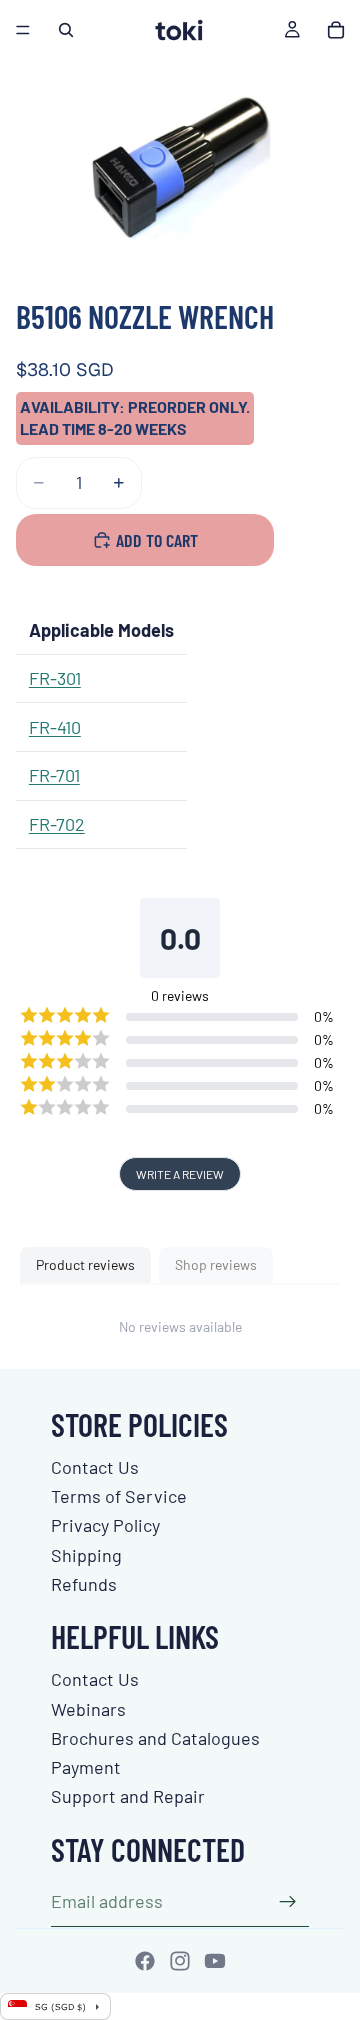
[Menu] (23, 30)
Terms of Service (119, 1496)
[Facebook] (145, 1961)
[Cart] (336, 30)
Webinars (88, 1709)
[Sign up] (288, 1902)
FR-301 (55, 678)
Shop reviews (216, 1264)
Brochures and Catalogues (155, 1738)
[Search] (66, 30)
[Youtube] (215, 1961)
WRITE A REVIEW (180, 1174)
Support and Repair (128, 1796)
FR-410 (55, 727)
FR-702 (57, 824)
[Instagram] (180, 1961)
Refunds (84, 1584)
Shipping (86, 1555)
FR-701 (54, 775)
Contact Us (95, 1467)
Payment (86, 1767)
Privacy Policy (105, 1525)
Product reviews (85, 1264)
